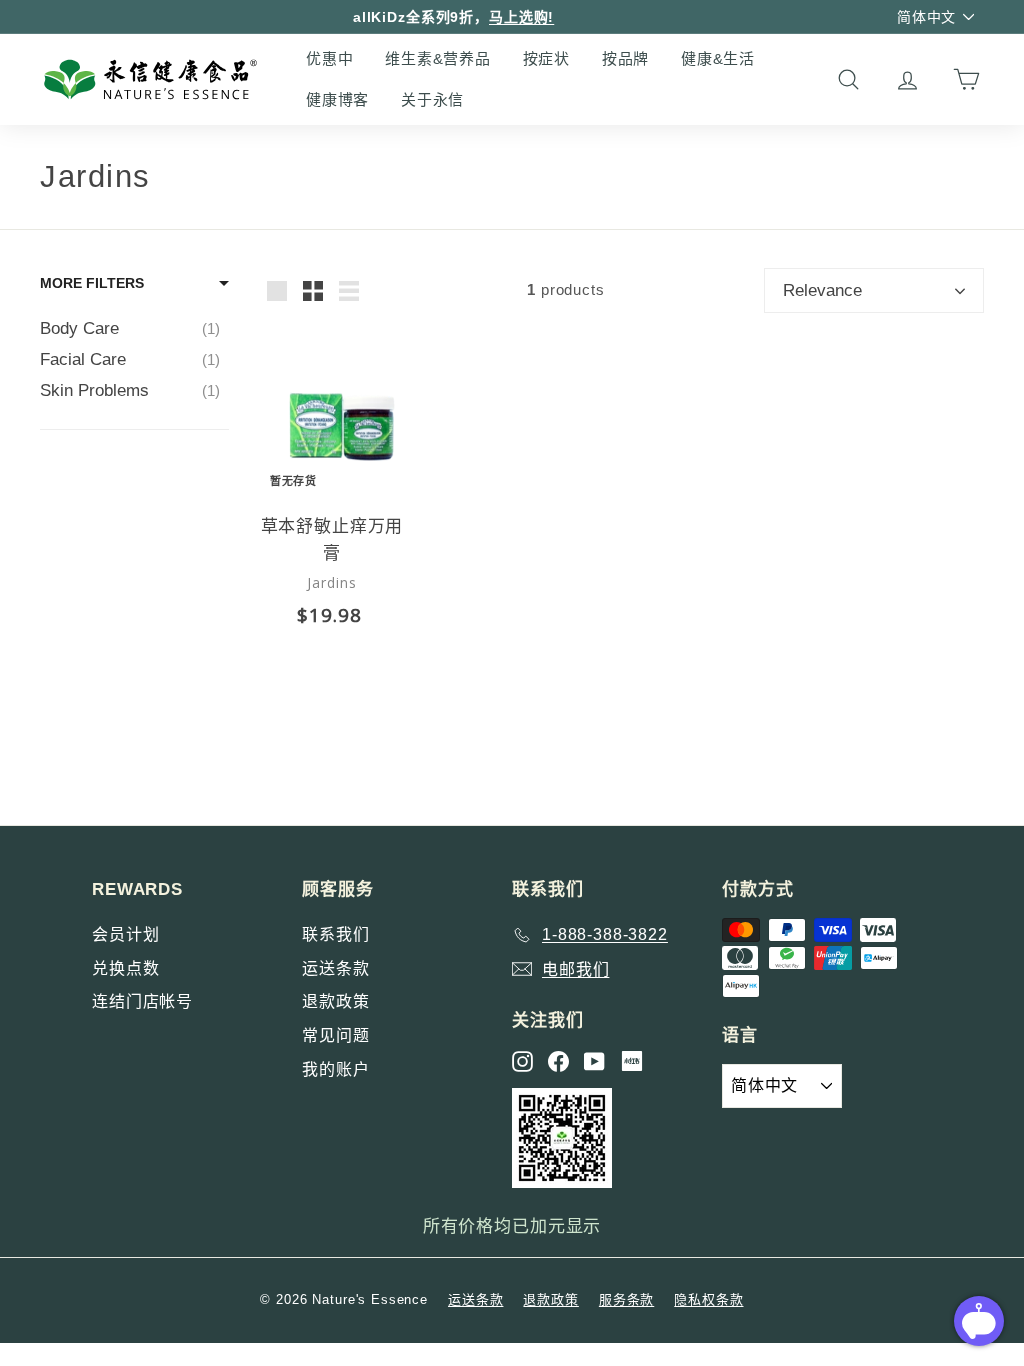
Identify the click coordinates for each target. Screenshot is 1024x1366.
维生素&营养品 (437, 58)
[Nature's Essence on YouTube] (594, 1061)
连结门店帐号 (142, 1001)
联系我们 (335, 934)
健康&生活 (718, 58)
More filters (92, 283)
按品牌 (625, 58)
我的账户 (335, 1069)
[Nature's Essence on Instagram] (522, 1061)
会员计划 (125, 934)
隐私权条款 (708, 1299)
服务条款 (626, 1299)
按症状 (546, 58)
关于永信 (432, 99)
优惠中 (329, 58)
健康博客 (337, 99)
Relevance (822, 290)
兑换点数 (125, 968)
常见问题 (335, 1035)
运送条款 (335, 968)
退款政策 (335, 1001)
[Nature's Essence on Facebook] (558, 1061)
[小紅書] (632, 1061)
